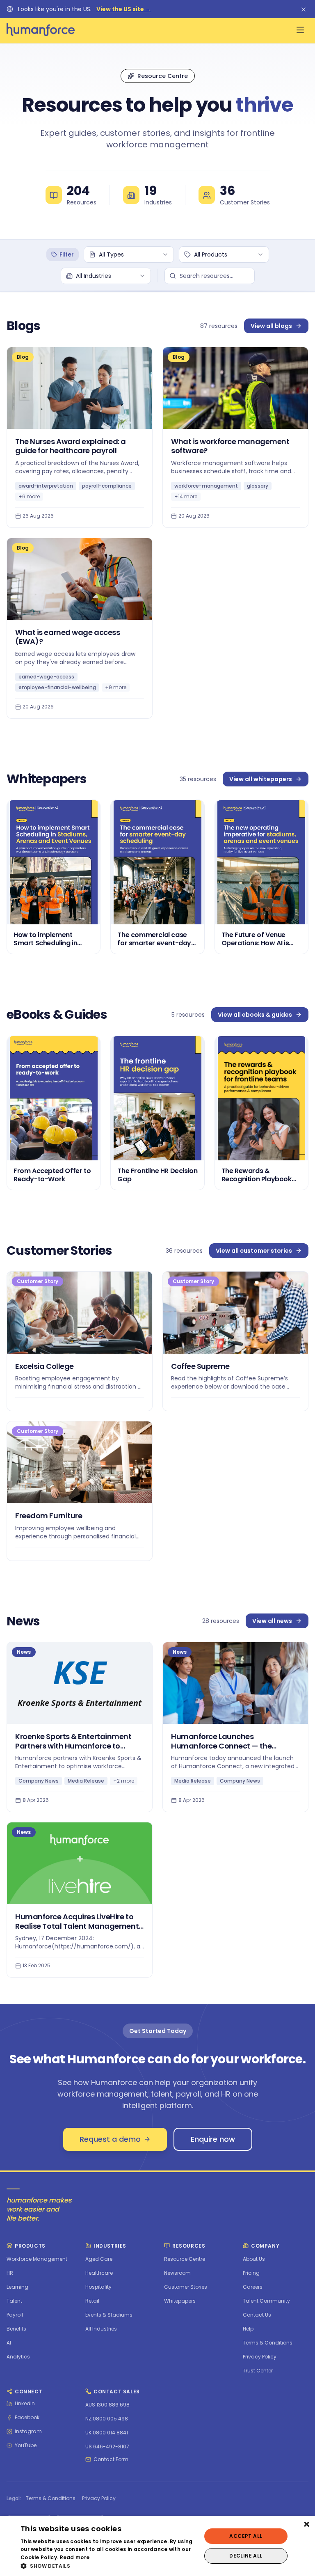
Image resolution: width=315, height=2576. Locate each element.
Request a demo (110, 2139)
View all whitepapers (261, 779)
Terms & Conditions (51, 2498)
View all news (272, 1621)
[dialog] (157, 2546)
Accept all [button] (246, 2536)
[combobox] (129, 254)
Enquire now (213, 2139)
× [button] (306, 2525)
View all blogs (271, 326)
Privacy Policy (99, 2498)
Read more (75, 2557)
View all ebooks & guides (255, 1015)
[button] (108, 2566)
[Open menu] (300, 30)
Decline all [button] (246, 2556)
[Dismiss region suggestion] (304, 9)
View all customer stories (254, 1251)
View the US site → (124, 9)
